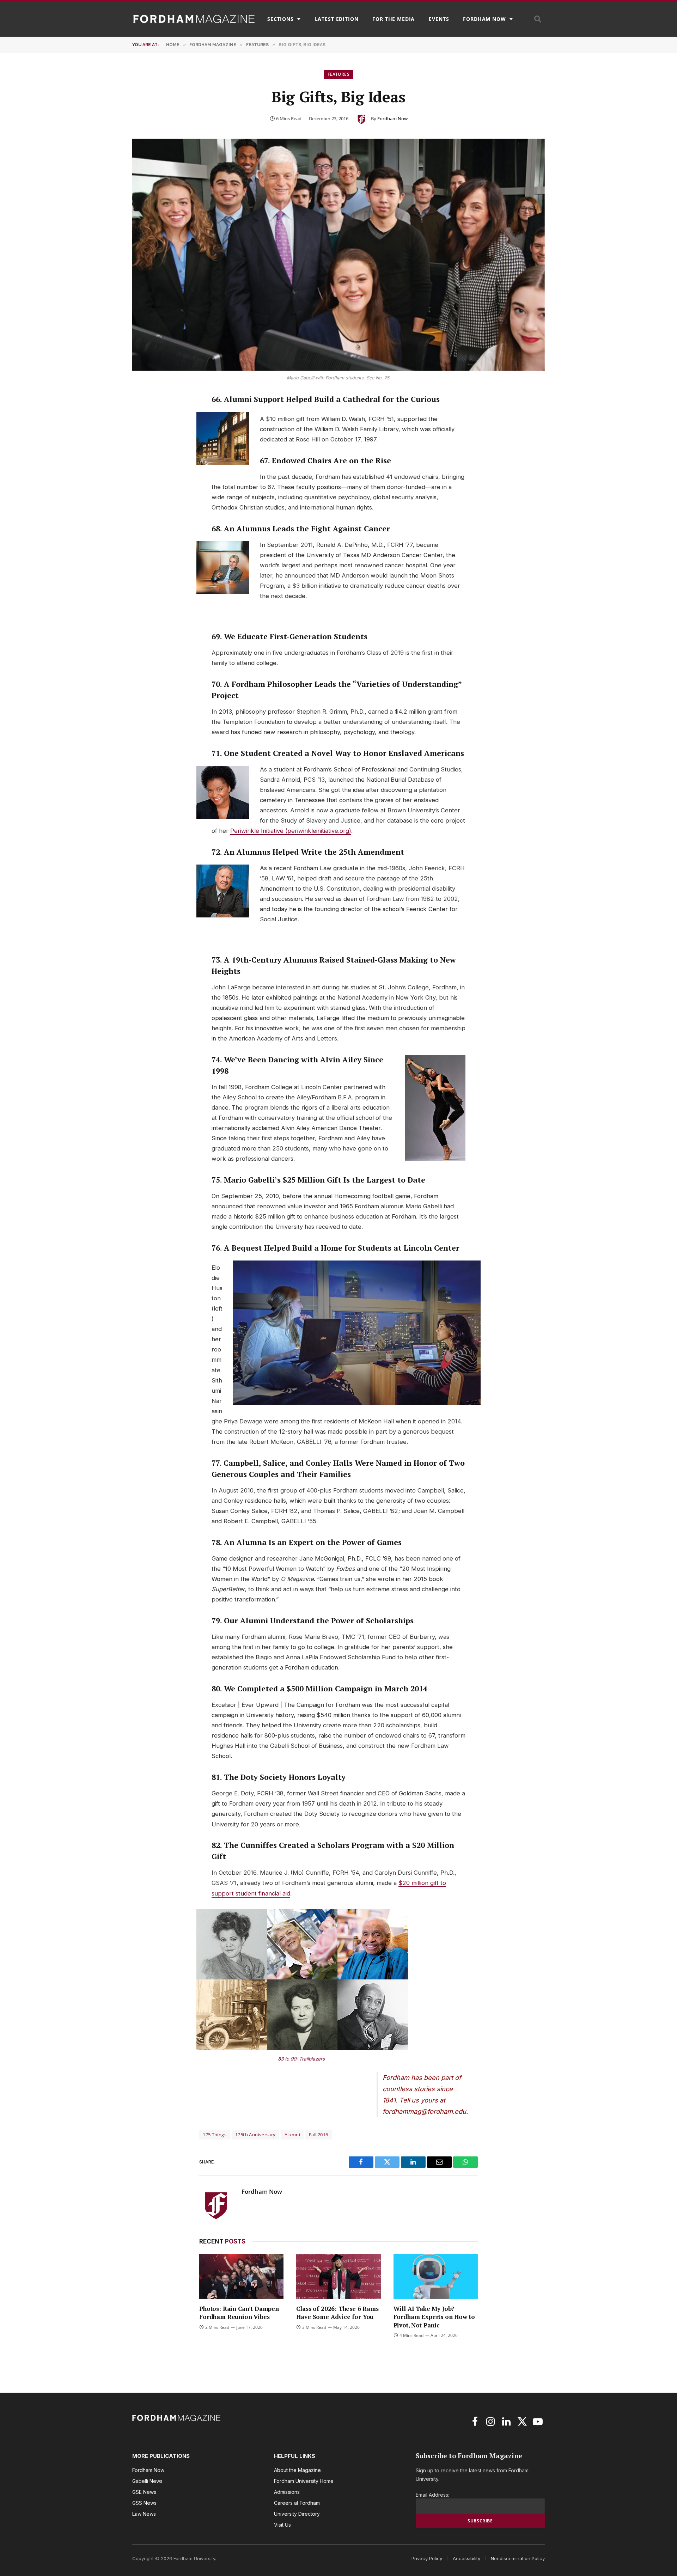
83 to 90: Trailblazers (301, 2059)
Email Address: (432, 2495)
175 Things (215, 2135)
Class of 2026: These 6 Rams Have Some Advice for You (337, 2313)
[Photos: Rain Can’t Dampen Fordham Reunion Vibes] (241, 2276)
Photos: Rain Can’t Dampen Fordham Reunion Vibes (239, 2313)
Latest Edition (337, 19)
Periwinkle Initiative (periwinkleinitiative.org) (291, 831)
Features (338, 74)
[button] (538, 19)
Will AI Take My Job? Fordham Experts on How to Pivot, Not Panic (434, 2317)
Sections (280, 19)
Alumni (292, 2135)
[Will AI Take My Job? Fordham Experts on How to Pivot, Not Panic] (436, 2276)
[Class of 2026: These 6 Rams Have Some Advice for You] (338, 2276)
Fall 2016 (319, 2135)
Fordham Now (484, 19)
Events (439, 19)
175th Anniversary (255, 2135)
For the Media (394, 19)
